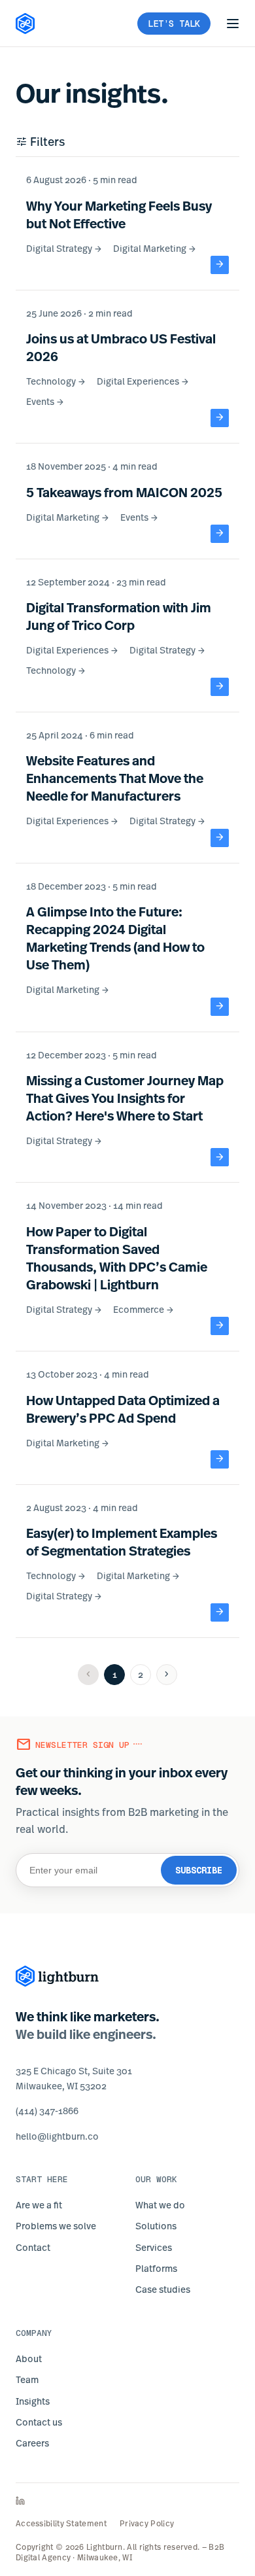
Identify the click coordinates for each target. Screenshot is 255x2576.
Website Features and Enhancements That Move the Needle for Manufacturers (115, 778)
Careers (32, 2443)
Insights (33, 2401)
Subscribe (199, 1870)
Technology (56, 381)
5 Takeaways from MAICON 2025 (124, 492)
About (29, 2358)
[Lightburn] (58, 1976)
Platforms (156, 2268)
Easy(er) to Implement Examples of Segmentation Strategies (122, 1542)
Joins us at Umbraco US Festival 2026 (121, 347)
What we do (160, 2205)
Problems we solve (56, 2226)
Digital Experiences (143, 381)
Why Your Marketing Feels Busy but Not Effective (119, 215)
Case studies (163, 2289)
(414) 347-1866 (47, 2111)
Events (45, 401)
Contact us (39, 2422)
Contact (33, 2247)
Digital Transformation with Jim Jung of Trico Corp (119, 616)
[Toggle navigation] (233, 24)
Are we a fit (39, 2205)
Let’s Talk (174, 24)
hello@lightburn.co (57, 2136)
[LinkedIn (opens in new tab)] (127, 2501)
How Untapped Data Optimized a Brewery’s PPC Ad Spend (123, 1409)
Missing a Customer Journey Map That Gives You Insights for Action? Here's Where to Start (125, 1098)
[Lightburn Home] (25, 24)
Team (27, 2379)
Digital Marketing (155, 248)
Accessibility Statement (61, 2524)
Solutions (156, 2226)
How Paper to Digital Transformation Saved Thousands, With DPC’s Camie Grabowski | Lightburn (117, 1258)
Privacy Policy (147, 2524)
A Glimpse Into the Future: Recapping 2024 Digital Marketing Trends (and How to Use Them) (115, 938)
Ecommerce (144, 1309)
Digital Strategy (64, 248)
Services (154, 2247)
